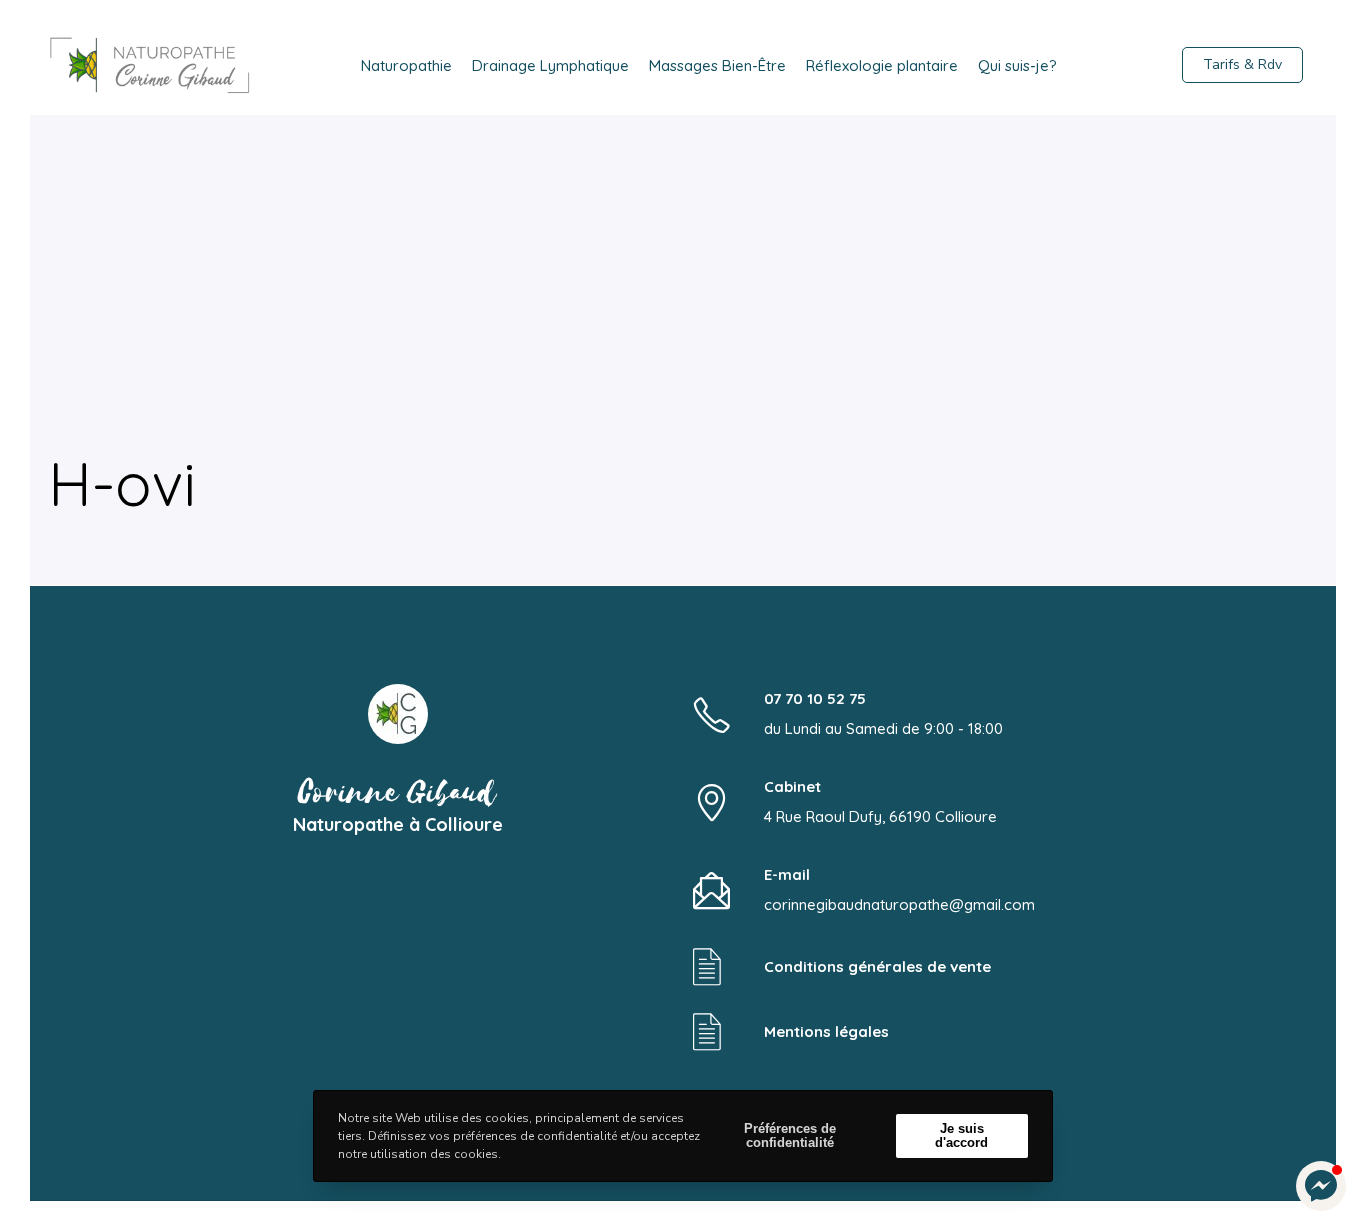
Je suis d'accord (961, 1135)
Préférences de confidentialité (790, 1135)
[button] (1321, 1186)
